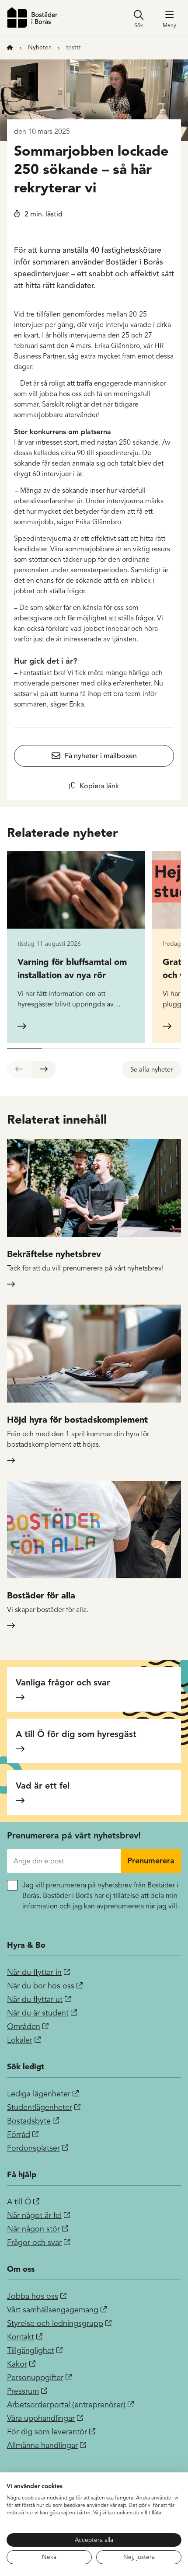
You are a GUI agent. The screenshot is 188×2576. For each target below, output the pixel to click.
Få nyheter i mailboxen (101, 756)
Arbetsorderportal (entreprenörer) (66, 2405)
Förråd (19, 2134)
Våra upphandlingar (41, 2418)
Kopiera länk (99, 786)
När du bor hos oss (41, 1986)
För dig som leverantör (47, 2432)
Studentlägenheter (40, 2107)
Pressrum (23, 2391)
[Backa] (19, 1069)
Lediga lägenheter (39, 2094)
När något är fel (34, 2215)
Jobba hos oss (33, 2296)
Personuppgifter (35, 2378)
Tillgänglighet (31, 2350)
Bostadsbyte (29, 2121)
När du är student (38, 2013)
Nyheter (39, 47)
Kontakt (21, 2337)
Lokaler (20, 2040)
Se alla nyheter (151, 1069)
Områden (24, 2026)
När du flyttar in (34, 1972)
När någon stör (33, 2229)
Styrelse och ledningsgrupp (55, 2323)
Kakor (17, 2364)
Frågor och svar (34, 2242)
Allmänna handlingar (42, 2445)
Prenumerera (151, 1861)
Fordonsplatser (33, 2148)
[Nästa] (44, 1069)
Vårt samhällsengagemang (53, 2310)
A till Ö (19, 2202)
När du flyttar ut (35, 1999)
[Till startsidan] (32, 17)
